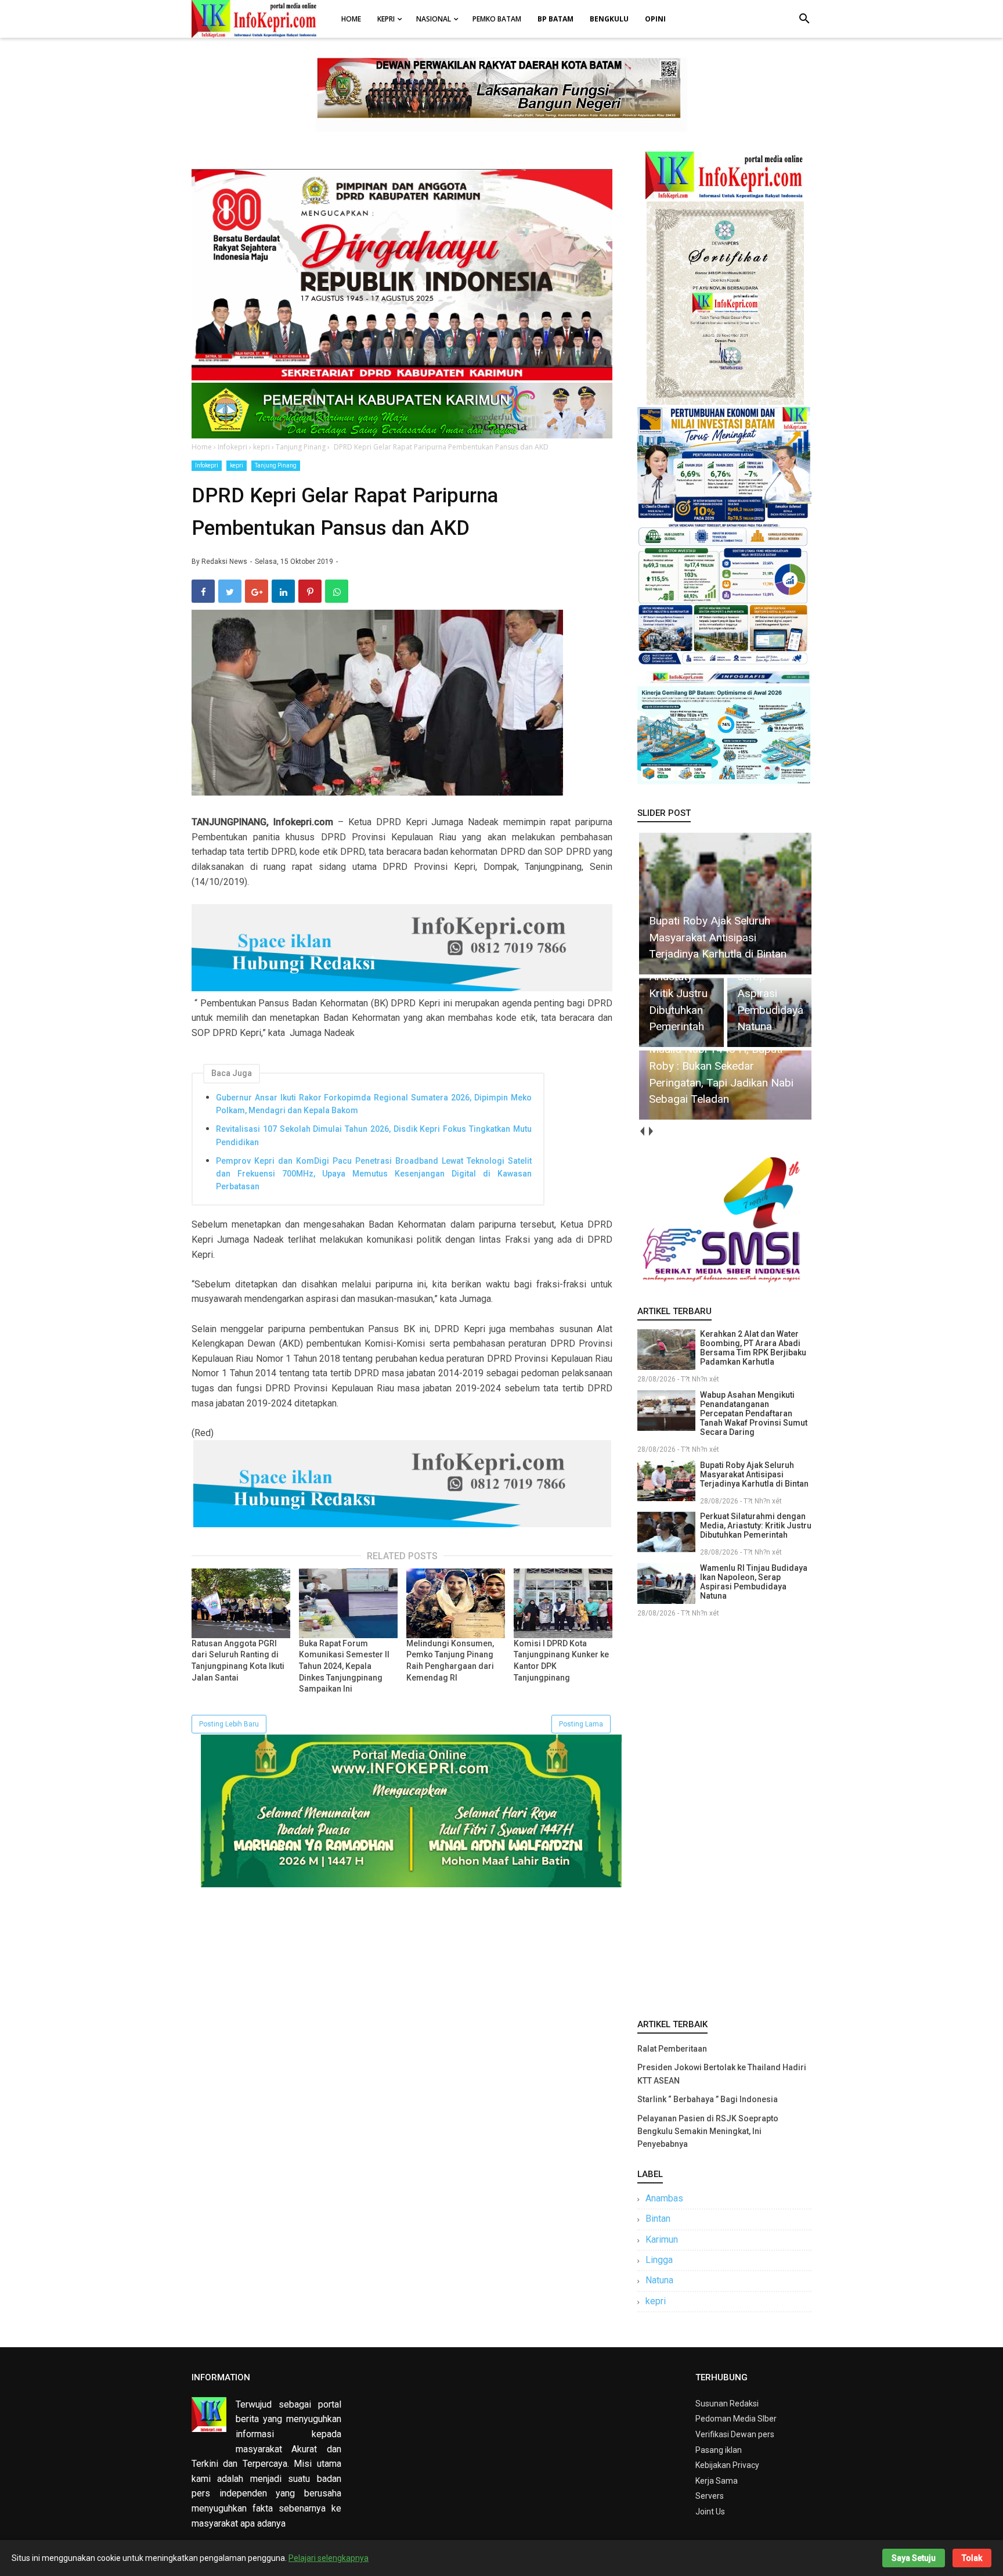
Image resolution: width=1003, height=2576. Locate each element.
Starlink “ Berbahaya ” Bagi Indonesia (708, 2099)
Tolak (972, 2558)
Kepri (386, 19)
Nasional (434, 19)
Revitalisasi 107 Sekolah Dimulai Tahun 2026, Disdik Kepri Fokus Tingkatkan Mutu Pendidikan (374, 1135)
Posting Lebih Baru (229, 1724)
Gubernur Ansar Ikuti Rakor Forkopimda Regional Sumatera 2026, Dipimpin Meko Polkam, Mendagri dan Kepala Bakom (374, 1104)
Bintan (658, 2219)
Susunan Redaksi (727, 2404)
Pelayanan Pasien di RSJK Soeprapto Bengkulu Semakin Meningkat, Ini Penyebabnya (708, 2131)
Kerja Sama (717, 2481)
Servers (710, 2496)
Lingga (659, 2260)
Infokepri (207, 465)
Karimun (662, 2239)
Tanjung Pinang (276, 465)
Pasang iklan (719, 2450)
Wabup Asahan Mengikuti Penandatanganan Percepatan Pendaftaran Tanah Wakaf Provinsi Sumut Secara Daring (754, 1413)
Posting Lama (581, 1724)
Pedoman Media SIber (736, 2419)
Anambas (664, 2198)
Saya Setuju (914, 2558)
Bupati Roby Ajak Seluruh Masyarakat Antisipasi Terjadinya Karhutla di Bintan (754, 1474)
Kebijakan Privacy (727, 2465)
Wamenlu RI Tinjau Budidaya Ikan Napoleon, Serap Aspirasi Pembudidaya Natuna (754, 1582)
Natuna (659, 2280)
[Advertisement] (724, 1816)
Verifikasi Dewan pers (735, 2434)
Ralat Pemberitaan (672, 2049)
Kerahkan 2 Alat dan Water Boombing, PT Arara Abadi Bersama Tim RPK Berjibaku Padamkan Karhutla (753, 1348)
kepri (237, 465)
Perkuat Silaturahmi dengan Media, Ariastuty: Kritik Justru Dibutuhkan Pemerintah (756, 1526)
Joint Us (710, 2512)
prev (642, 1132)
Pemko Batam (497, 19)
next (650, 1132)
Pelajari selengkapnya (329, 2558)
